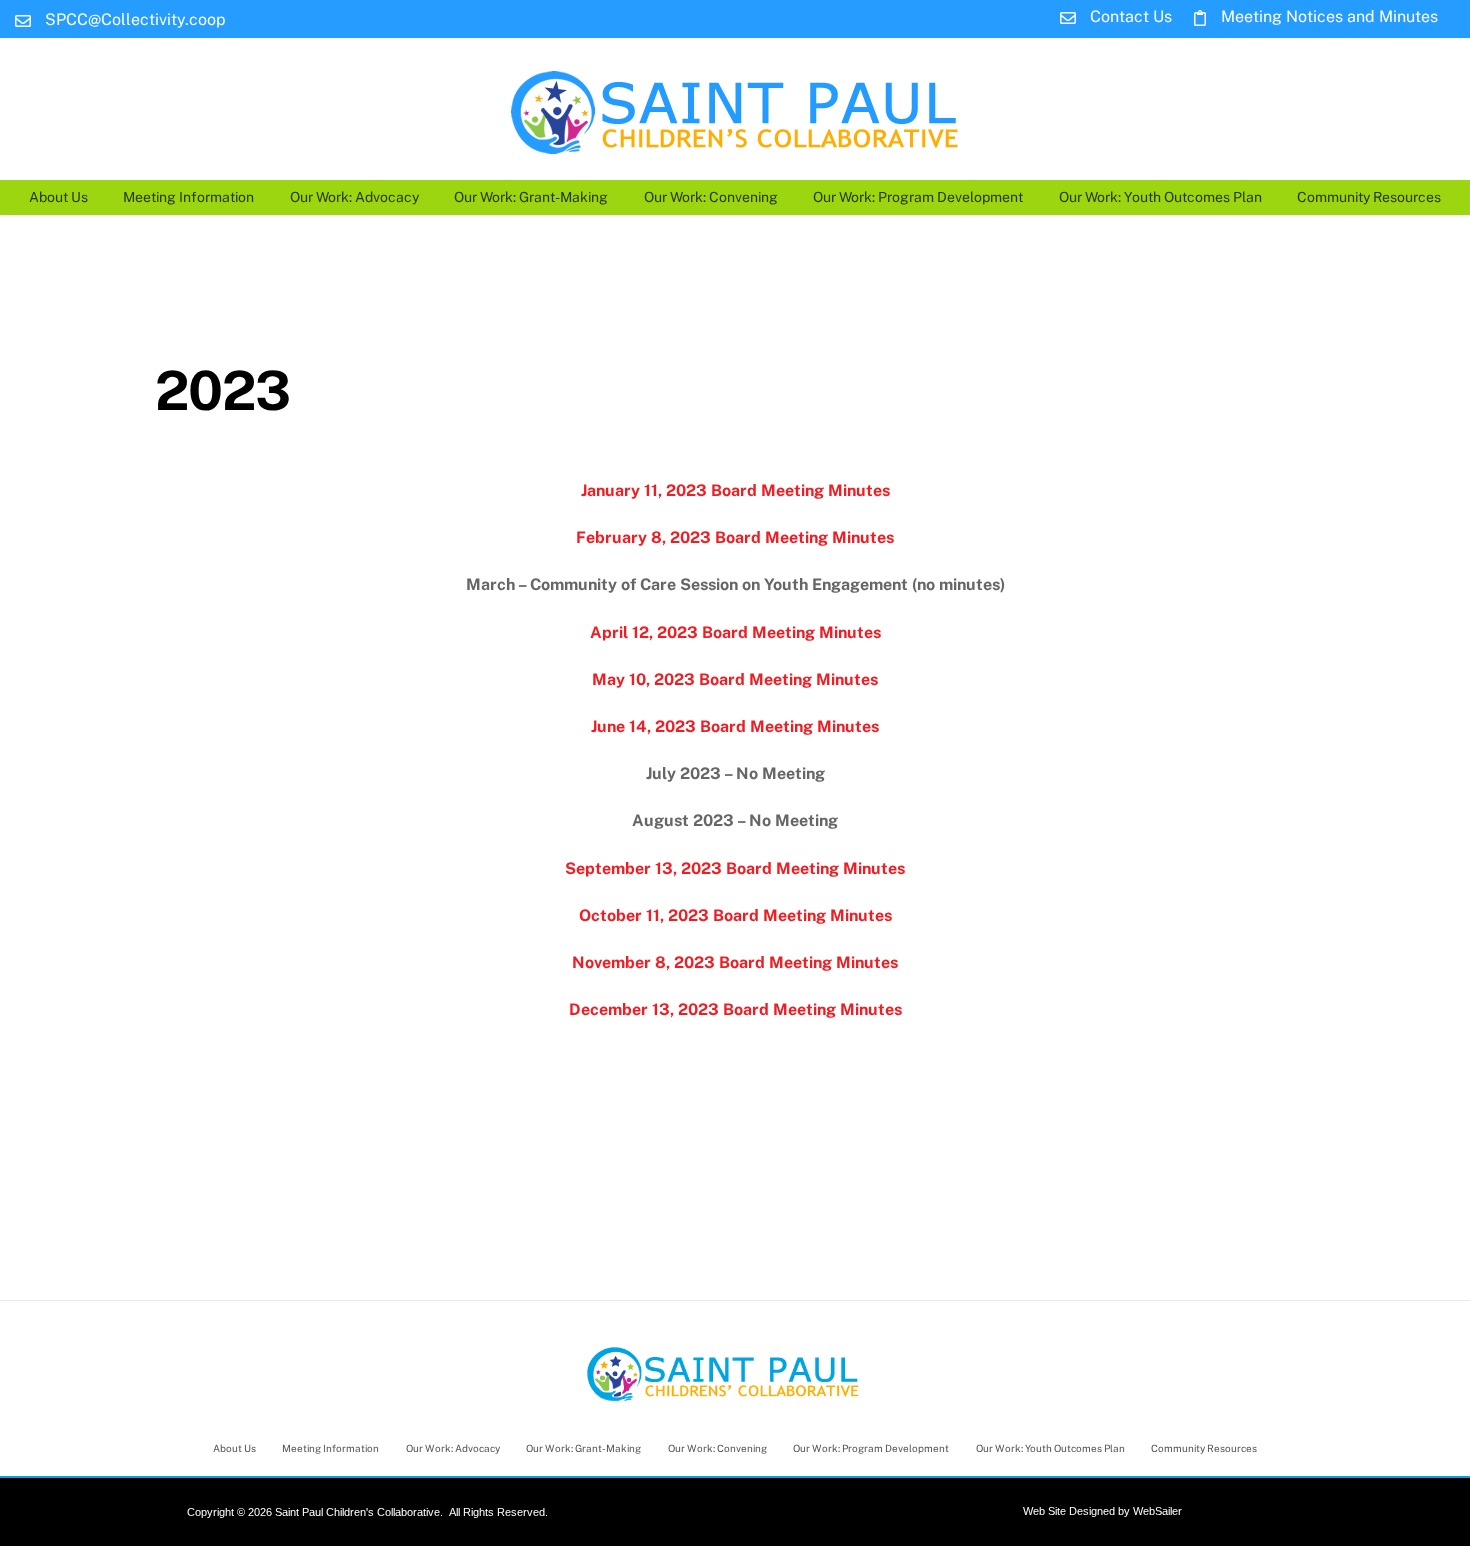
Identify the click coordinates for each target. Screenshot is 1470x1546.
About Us (58, 197)
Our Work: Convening (711, 197)
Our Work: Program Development (918, 197)
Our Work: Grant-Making (531, 197)
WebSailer (1157, 1511)
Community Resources (1369, 197)
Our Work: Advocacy (354, 197)
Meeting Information (188, 197)
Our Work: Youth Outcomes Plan (1160, 197)
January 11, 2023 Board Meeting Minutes (735, 490)
